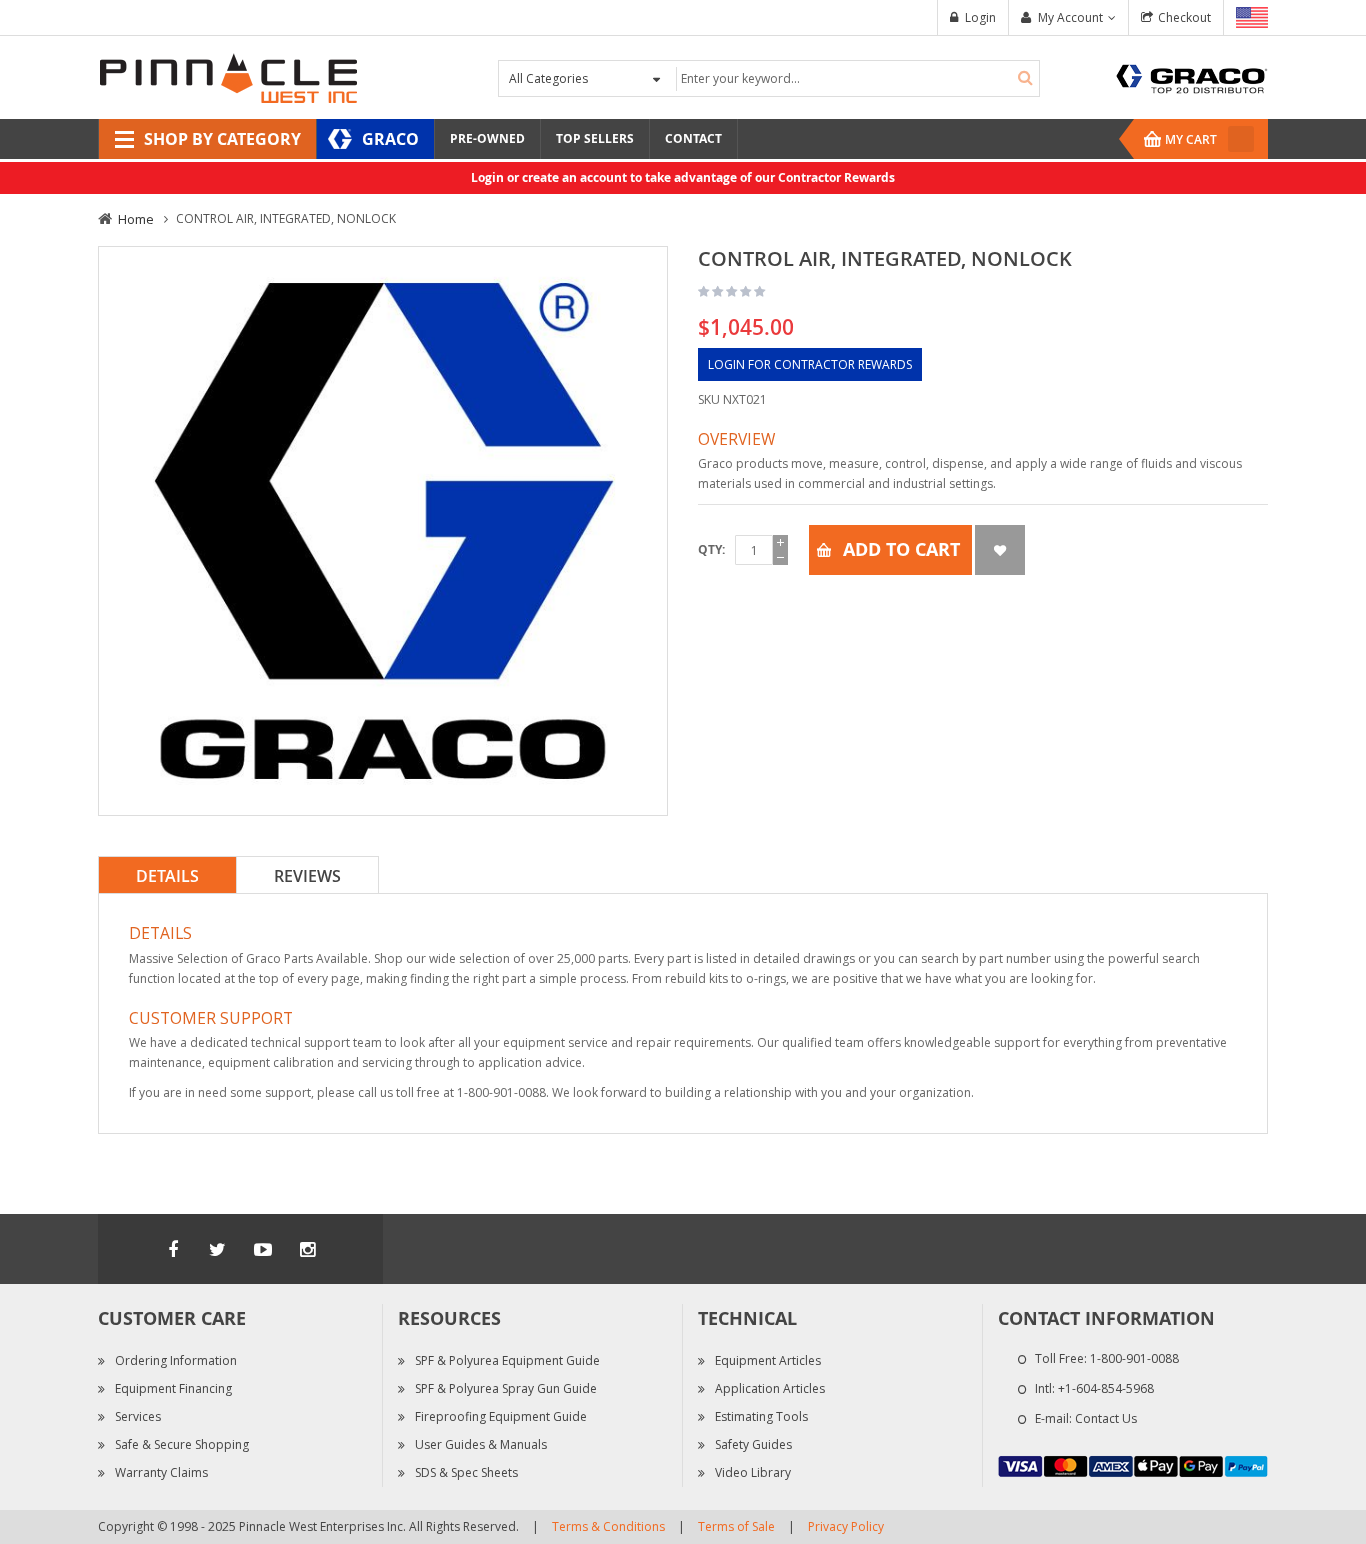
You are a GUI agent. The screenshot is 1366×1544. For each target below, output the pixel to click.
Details (167, 876)
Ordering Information (176, 1360)
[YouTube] (263, 1249)
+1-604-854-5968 (1106, 1388)
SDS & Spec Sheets (466, 1472)
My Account (1070, 17)
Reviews (307, 876)
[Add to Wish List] (1000, 550)
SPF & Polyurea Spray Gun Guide (506, 1388)
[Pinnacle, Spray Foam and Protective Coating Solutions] (228, 76)
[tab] (167, 875)
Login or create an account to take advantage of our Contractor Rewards (683, 177)
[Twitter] (218, 1249)
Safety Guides (753, 1444)
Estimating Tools (761, 1416)
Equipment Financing (173, 1388)
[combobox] (855, 78)
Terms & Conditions (608, 1526)
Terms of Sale (736, 1526)
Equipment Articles (768, 1360)
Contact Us (1106, 1418)
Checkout (1184, 17)
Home (136, 219)
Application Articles (770, 1388)
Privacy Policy (846, 1526)
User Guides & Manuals (481, 1444)
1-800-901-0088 (1134, 1358)
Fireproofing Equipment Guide (501, 1416)
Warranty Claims (161, 1472)
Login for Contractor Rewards (810, 364)
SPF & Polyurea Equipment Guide (507, 1360)
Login (980, 17)
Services (138, 1416)
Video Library (753, 1472)
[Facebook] (173, 1249)
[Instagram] (308, 1249)
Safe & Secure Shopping (182, 1444)
